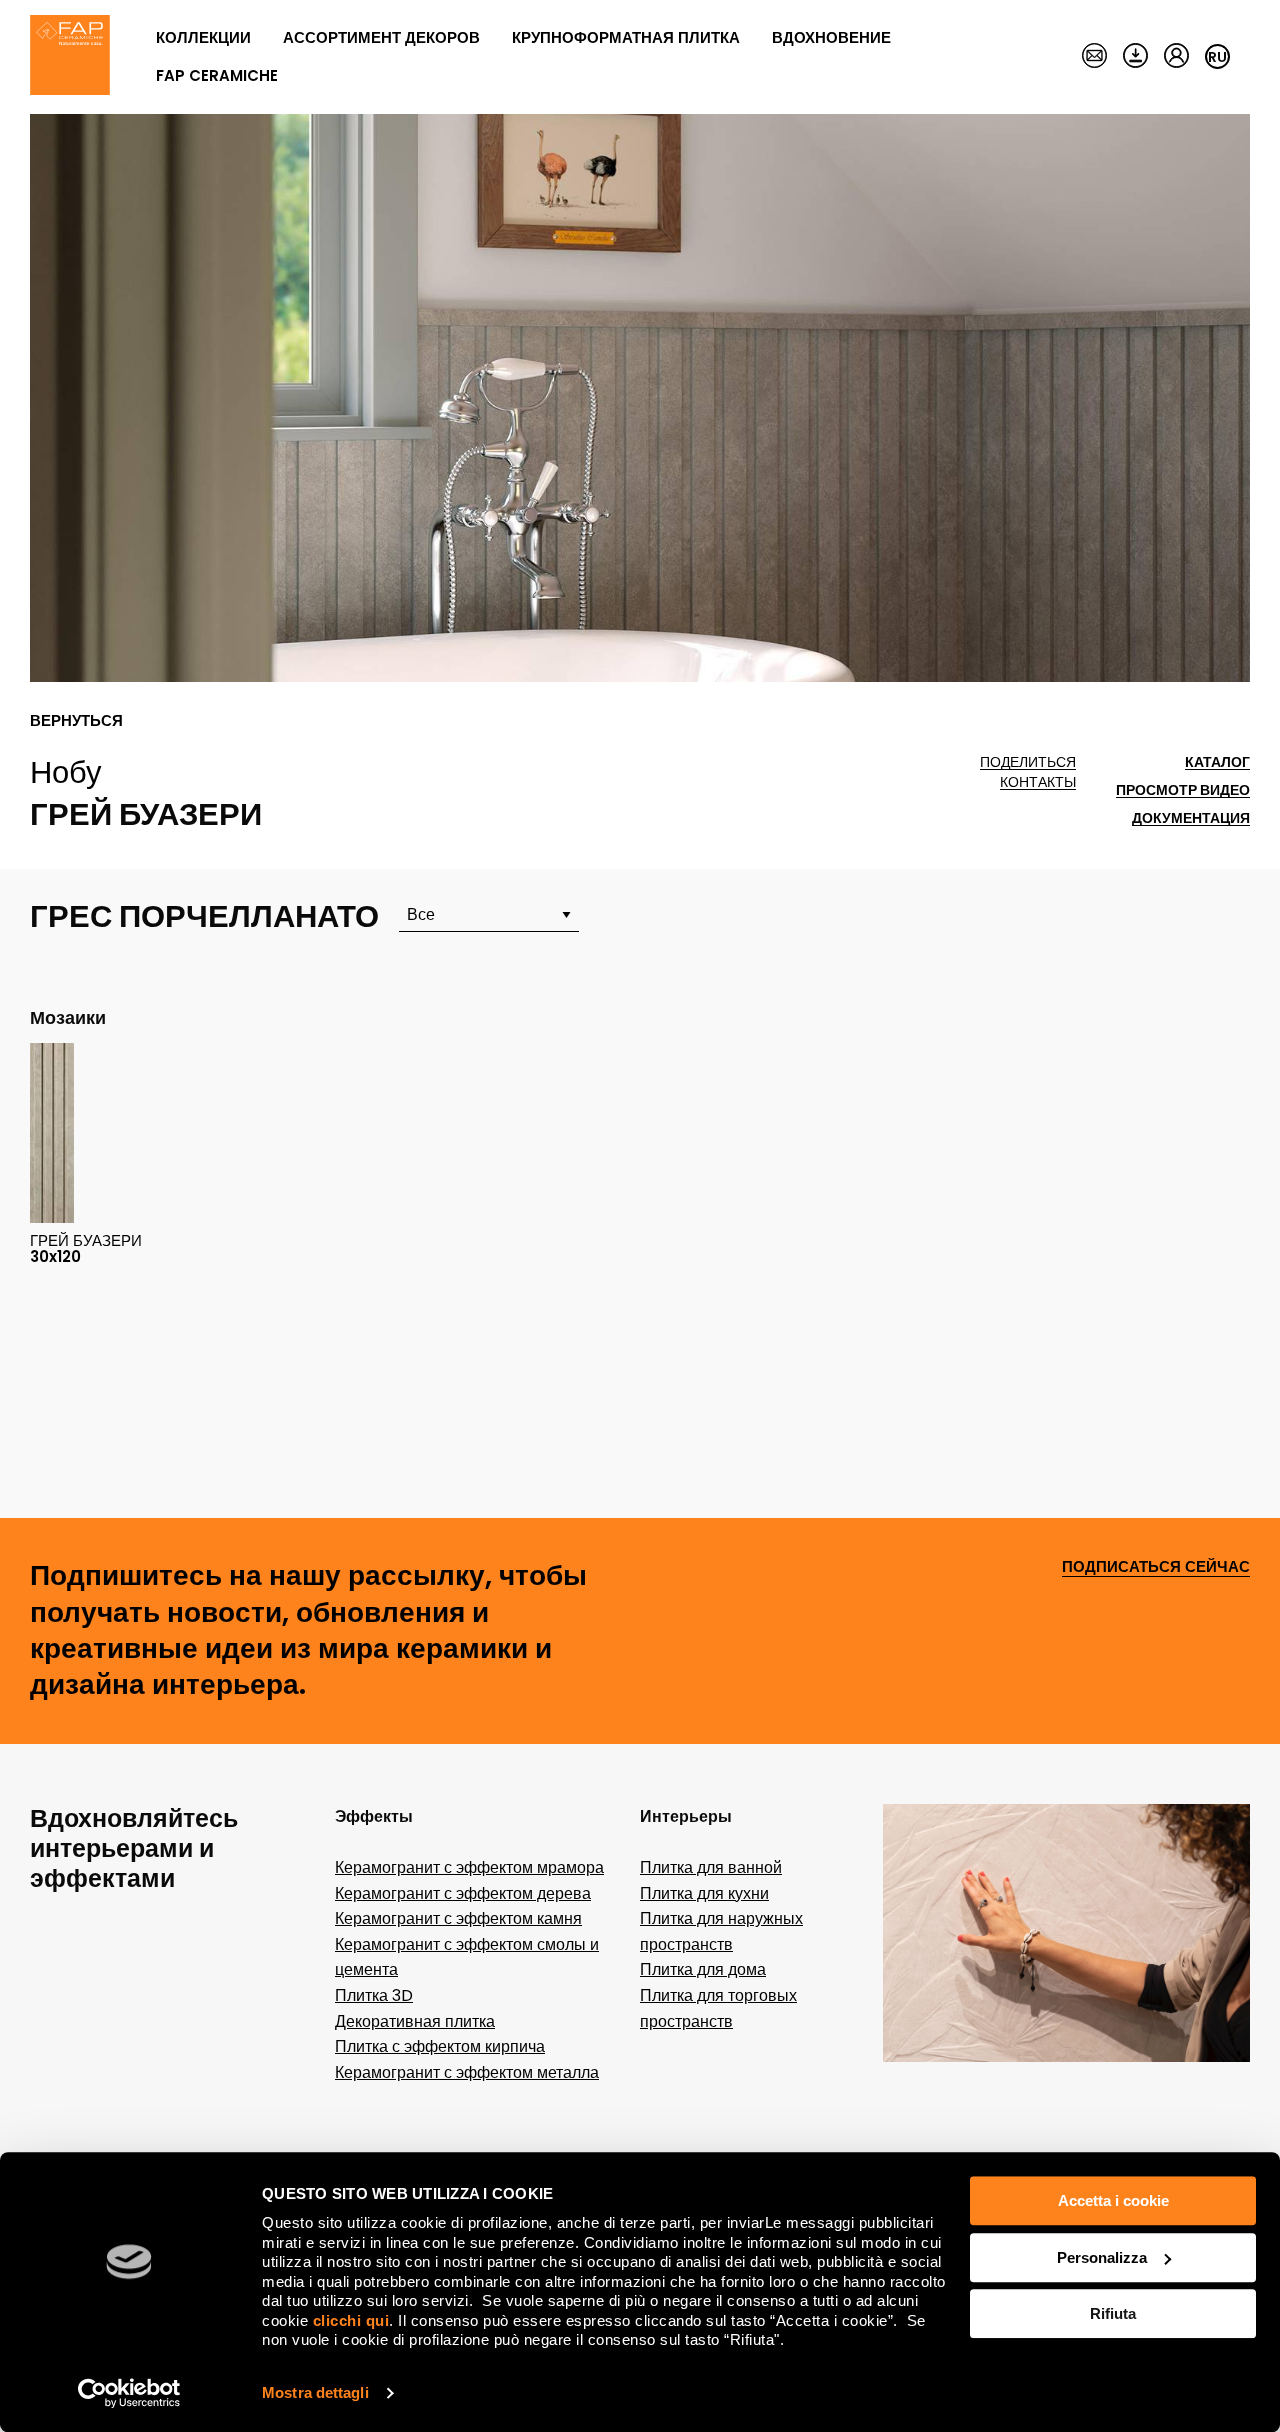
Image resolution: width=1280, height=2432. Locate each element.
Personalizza (1102, 2257)
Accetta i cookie (1113, 2200)
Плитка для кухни (704, 1893)
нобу (66, 772)
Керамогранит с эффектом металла (467, 2072)
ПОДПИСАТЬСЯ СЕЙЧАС (1156, 1567)
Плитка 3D (374, 1995)
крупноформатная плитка (626, 37)
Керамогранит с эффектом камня (458, 1918)
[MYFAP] (1176, 57)
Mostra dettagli (315, 2392)
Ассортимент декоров (381, 37)
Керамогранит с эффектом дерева (463, 1893)
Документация (1191, 818)
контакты (1038, 782)
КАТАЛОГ (1217, 762)
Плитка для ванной (711, 1867)
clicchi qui (351, 2320)
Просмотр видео (1183, 790)
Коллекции (203, 37)
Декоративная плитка (415, 2021)
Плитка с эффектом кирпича (440, 2046)
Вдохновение (831, 37)
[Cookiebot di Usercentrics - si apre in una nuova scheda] (129, 2393)
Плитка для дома (703, 1969)
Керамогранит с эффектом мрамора (469, 1867)
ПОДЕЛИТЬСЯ (1028, 762)
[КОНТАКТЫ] (1094, 57)
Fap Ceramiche (217, 75)
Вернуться (76, 721)
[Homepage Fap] (70, 57)
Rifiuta (1113, 2313)
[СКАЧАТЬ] (1135, 57)
